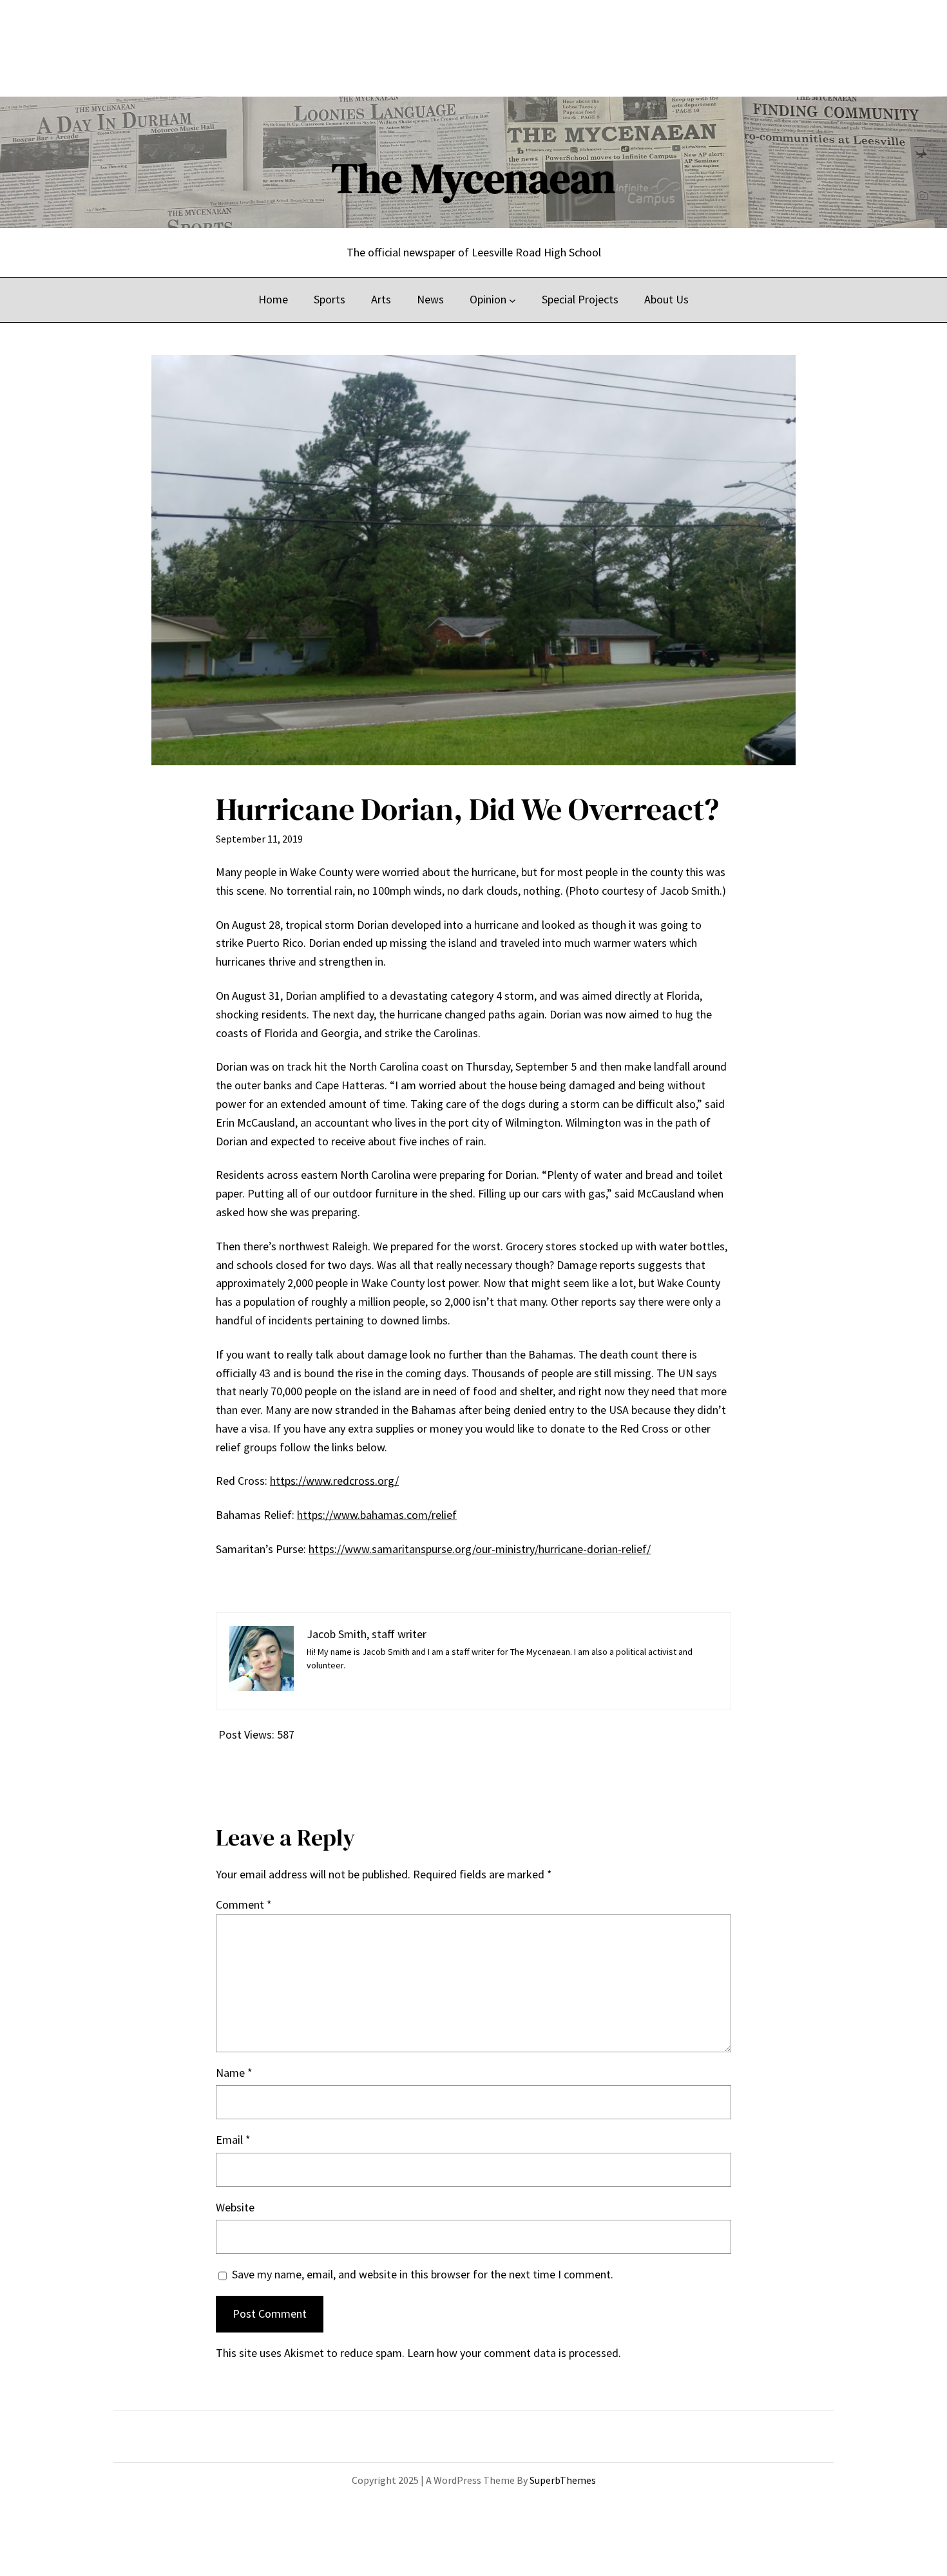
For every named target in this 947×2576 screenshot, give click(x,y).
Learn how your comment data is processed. (514, 2353)
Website (235, 2207)
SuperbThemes (563, 2480)
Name (234, 2073)
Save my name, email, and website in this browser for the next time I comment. (423, 2274)
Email (233, 2140)
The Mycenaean (473, 178)
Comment (244, 1904)
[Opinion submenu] (512, 300)
